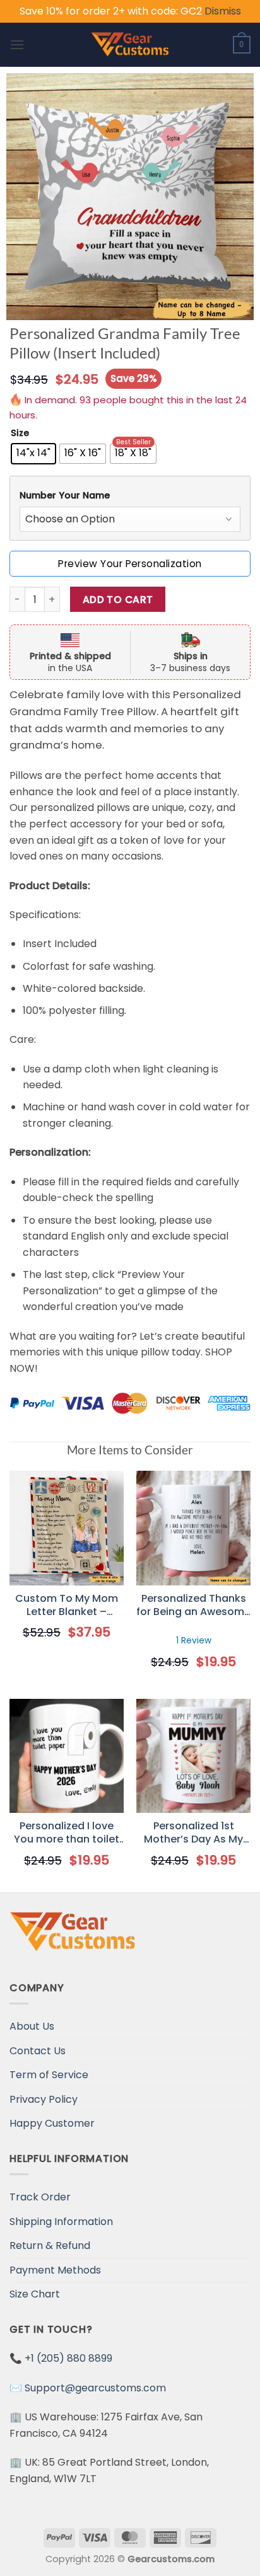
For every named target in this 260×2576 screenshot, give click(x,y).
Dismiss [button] (223, 11)
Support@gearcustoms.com (95, 2388)
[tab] (130, 496)
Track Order (40, 2197)
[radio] (33, 454)
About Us (32, 2026)
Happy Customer (52, 2123)
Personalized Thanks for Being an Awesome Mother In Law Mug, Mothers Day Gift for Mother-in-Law (193, 1606)
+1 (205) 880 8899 (68, 2358)
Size (20, 433)
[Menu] (17, 44)
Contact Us (38, 2051)
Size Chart (35, 2294)
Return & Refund (50, 2245)
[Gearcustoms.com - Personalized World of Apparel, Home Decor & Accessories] (130, 45)
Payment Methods (55, 2270)
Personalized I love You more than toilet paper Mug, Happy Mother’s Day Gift (67, 1833)
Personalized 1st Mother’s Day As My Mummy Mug (193, 1833)
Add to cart (118, 600)
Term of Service (49, 2075)
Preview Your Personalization (130, 564)
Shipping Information (61, 2222)
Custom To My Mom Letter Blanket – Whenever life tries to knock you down (67, 1606)
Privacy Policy (44, 2099)
